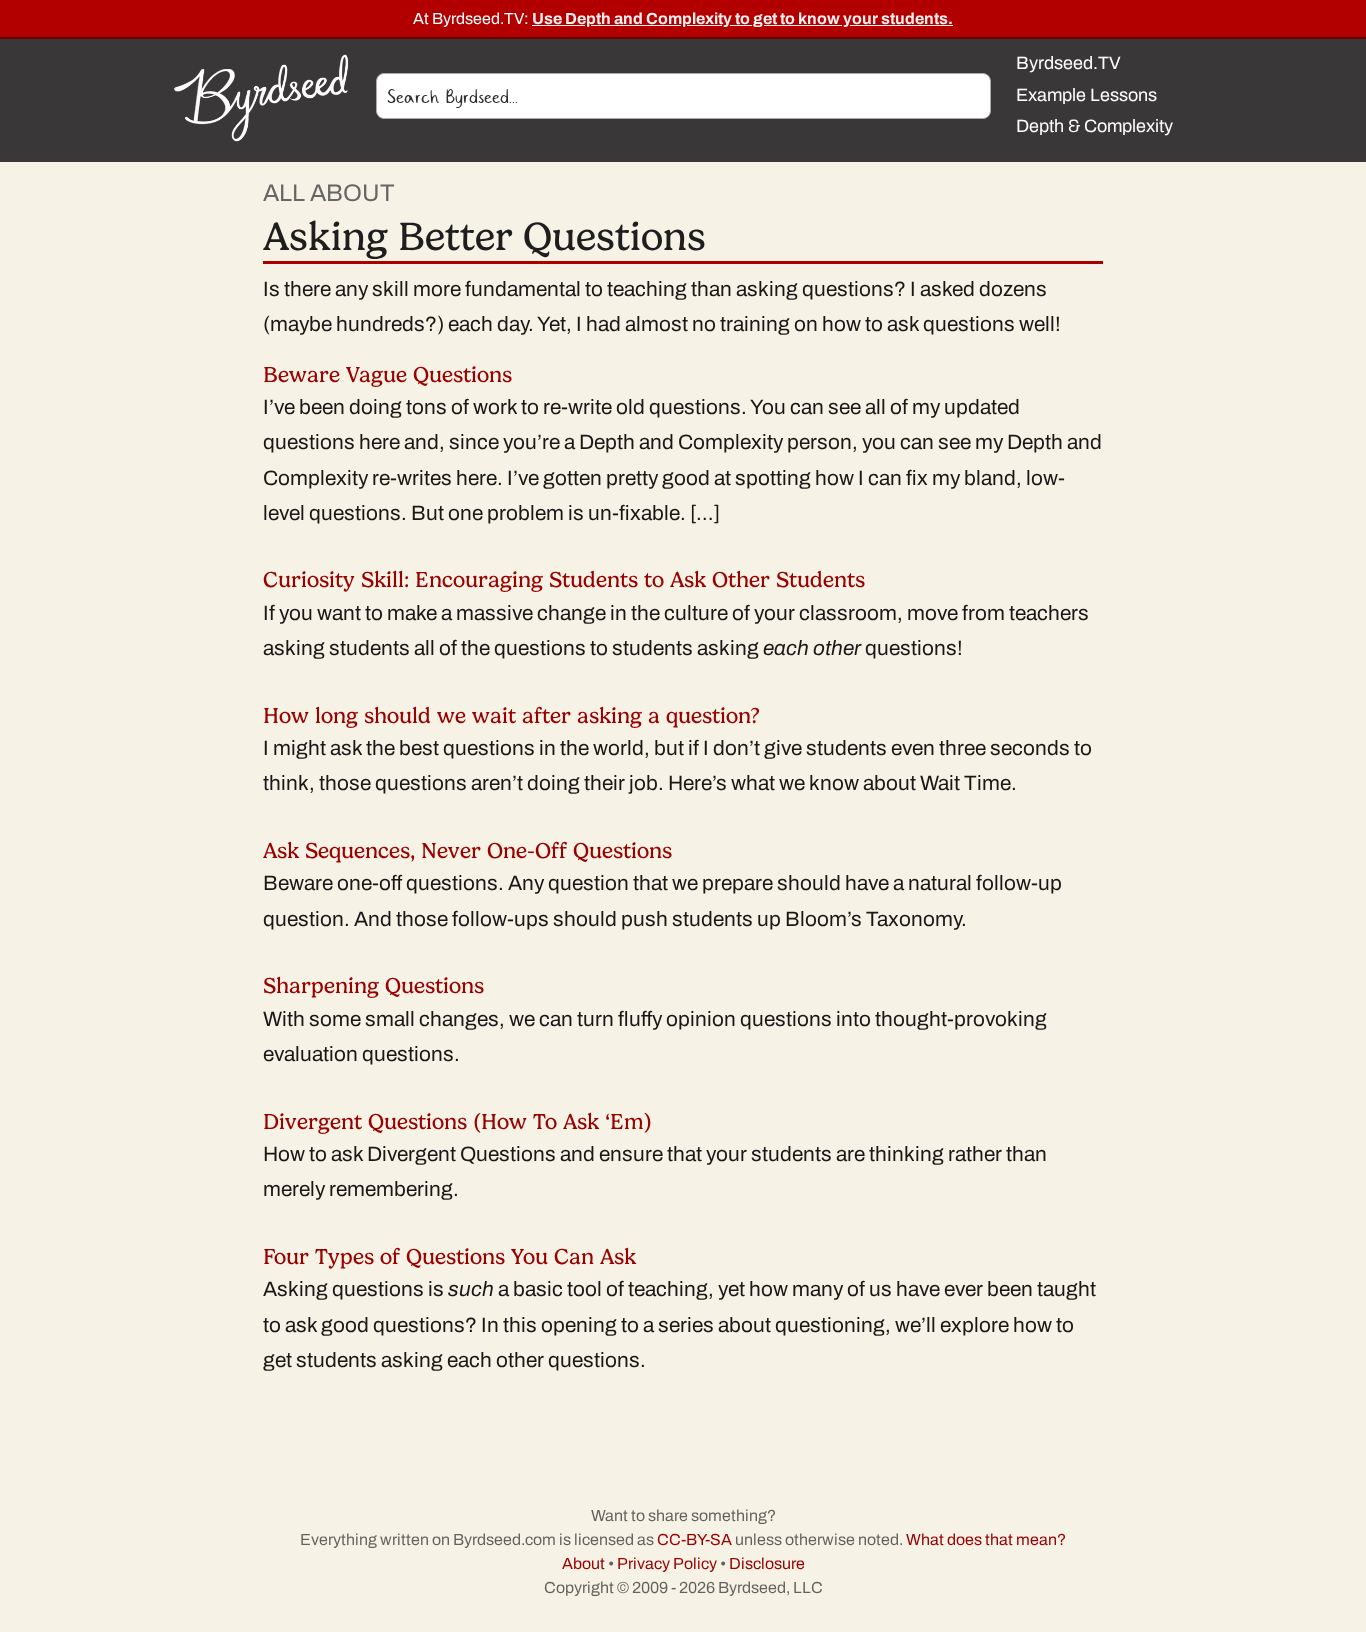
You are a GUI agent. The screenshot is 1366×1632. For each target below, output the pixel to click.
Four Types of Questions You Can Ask (449, 1256)
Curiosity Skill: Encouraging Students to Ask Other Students (564, 579)
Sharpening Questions (373, 985)
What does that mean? (986, 1539)
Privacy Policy (667, 1563)
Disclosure (767, 1563)
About (583, 1563)
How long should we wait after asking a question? (511, 715)
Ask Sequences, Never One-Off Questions (467, 850)
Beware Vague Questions (387, 374)
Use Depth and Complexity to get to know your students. (742, 18)
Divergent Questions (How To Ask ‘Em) (457, 1121)
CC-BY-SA (694, 1539)
